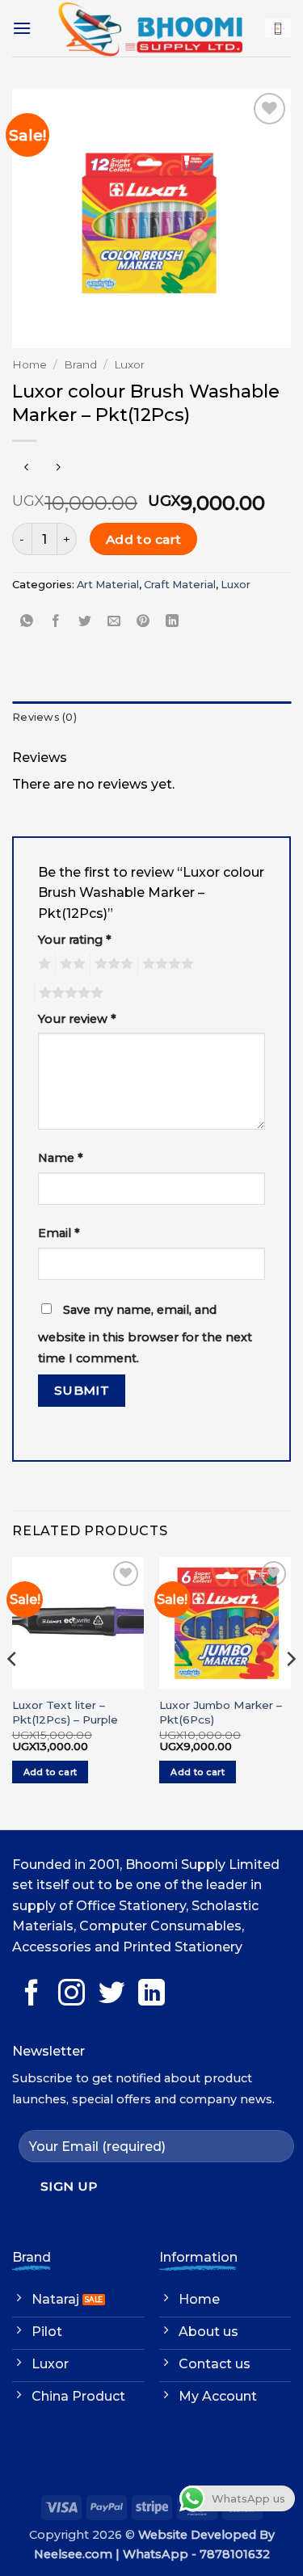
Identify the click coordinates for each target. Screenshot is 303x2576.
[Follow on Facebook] (32, 1995)
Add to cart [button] (50, 1772)
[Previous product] (58, 467)
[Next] (290, 1691)
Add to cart (144, 539)
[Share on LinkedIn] (173, 621)
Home (29, 364)
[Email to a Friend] (114, 621)
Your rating (75, 940)
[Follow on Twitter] (112, 1995)
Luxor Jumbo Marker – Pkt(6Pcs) (221, 1712)
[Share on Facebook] (56, 621)
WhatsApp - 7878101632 (196, 2554)
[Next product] (26, 467)
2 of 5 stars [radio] (70, 964)
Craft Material (180, 585)
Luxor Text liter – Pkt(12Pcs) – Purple (65, 1712)
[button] (22, 28)
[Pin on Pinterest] (143, 621)
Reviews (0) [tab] (44, 717)
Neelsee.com (73, 2554)
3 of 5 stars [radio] (112, 964)
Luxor (129, 364)
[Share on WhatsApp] (27, 621)
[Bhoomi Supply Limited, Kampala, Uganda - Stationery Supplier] (150, 28)
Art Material (108, 585)
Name (61, 1158)
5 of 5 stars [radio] (69, 993)
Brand (80, 364)
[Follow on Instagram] (72, 1995)
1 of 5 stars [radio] (42, 964)
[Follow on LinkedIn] (151, 1995)
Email (59, 1233)
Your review (77, 1019)
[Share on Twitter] (85, 621)
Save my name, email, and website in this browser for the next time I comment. (145, 1334)
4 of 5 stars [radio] (166, 964)
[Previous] (13, 1691)
